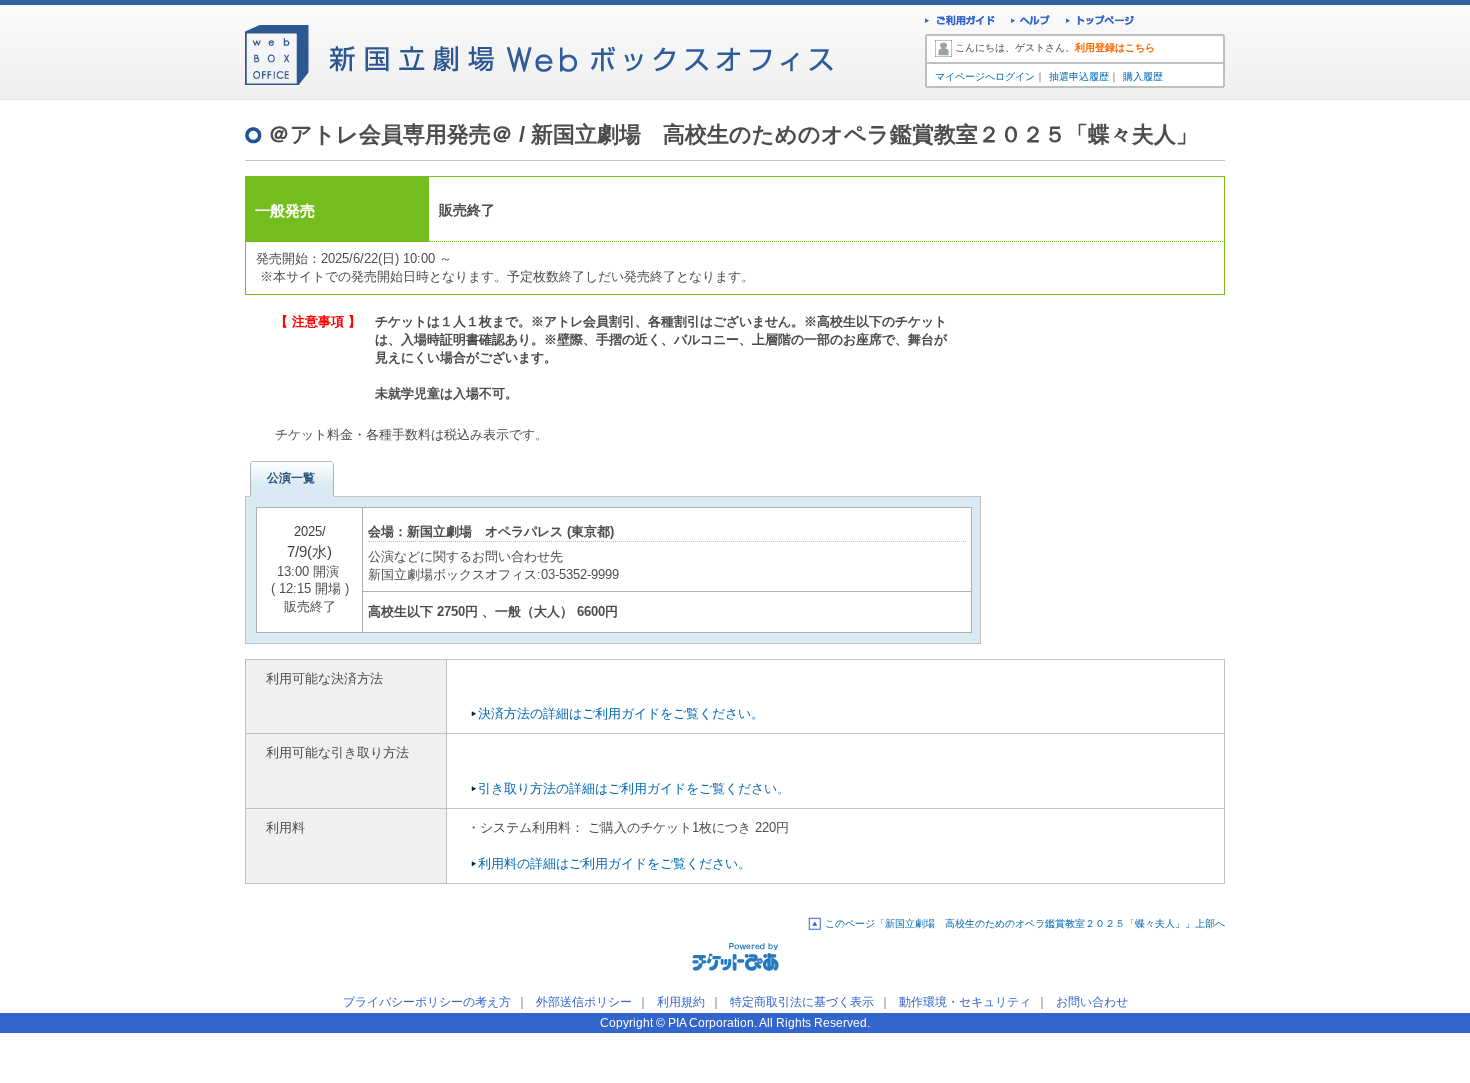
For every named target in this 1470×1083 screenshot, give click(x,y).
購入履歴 (1143, 76)
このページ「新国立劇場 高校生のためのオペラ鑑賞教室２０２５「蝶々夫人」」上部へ (1025, 923)
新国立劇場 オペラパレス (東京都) (510, 531)
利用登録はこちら (1115, 47)
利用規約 (681, 1002)
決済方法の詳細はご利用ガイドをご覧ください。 (621, 713)
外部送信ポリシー (584, 1002)
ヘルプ (1030, 22)
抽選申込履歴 (1079, 76)
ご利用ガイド (960, 22)
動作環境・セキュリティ (965, 1002)
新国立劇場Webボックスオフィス (539, 50)
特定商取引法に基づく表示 (802, 1002)
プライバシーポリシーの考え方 (427, 1002)
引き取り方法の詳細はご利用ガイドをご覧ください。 (634, 788)
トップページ (1100, 22)
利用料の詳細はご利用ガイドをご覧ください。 (614, 863)
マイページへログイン (985, 76)
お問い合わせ (1092, 1002)
